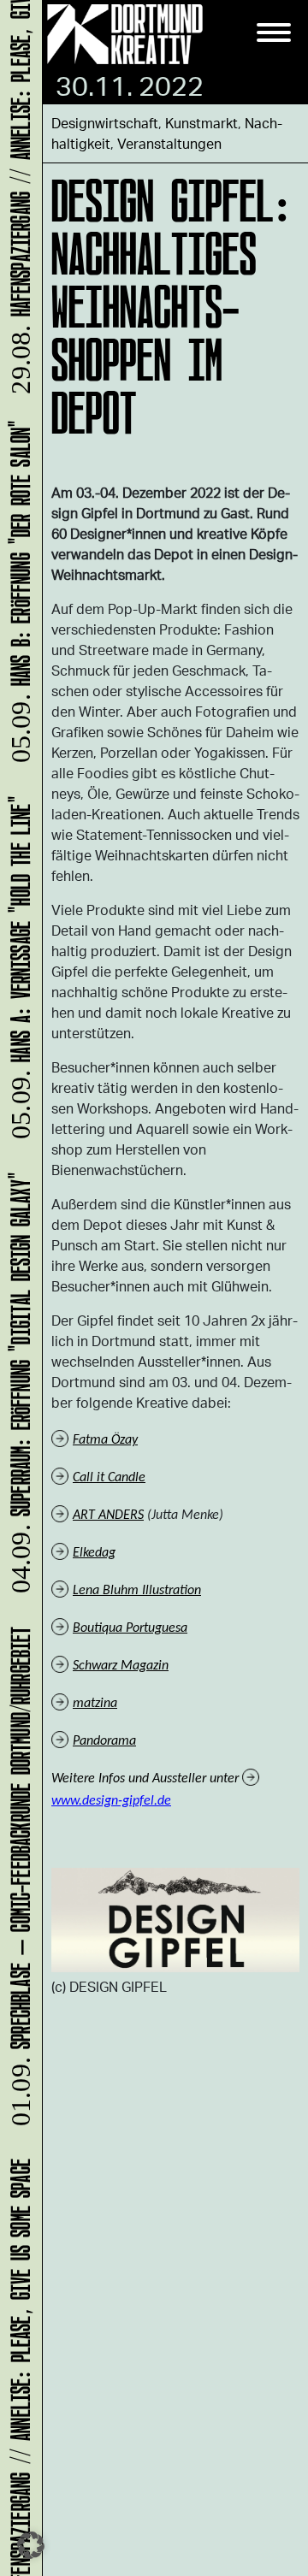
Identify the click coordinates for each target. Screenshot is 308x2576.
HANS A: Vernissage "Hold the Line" (18, 975)
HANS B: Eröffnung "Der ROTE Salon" (18, 599)
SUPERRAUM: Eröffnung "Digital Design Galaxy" (18, 1390)
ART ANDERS (108, 1515)
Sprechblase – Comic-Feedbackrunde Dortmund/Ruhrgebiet (18, 1884)
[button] (31, 2545)
